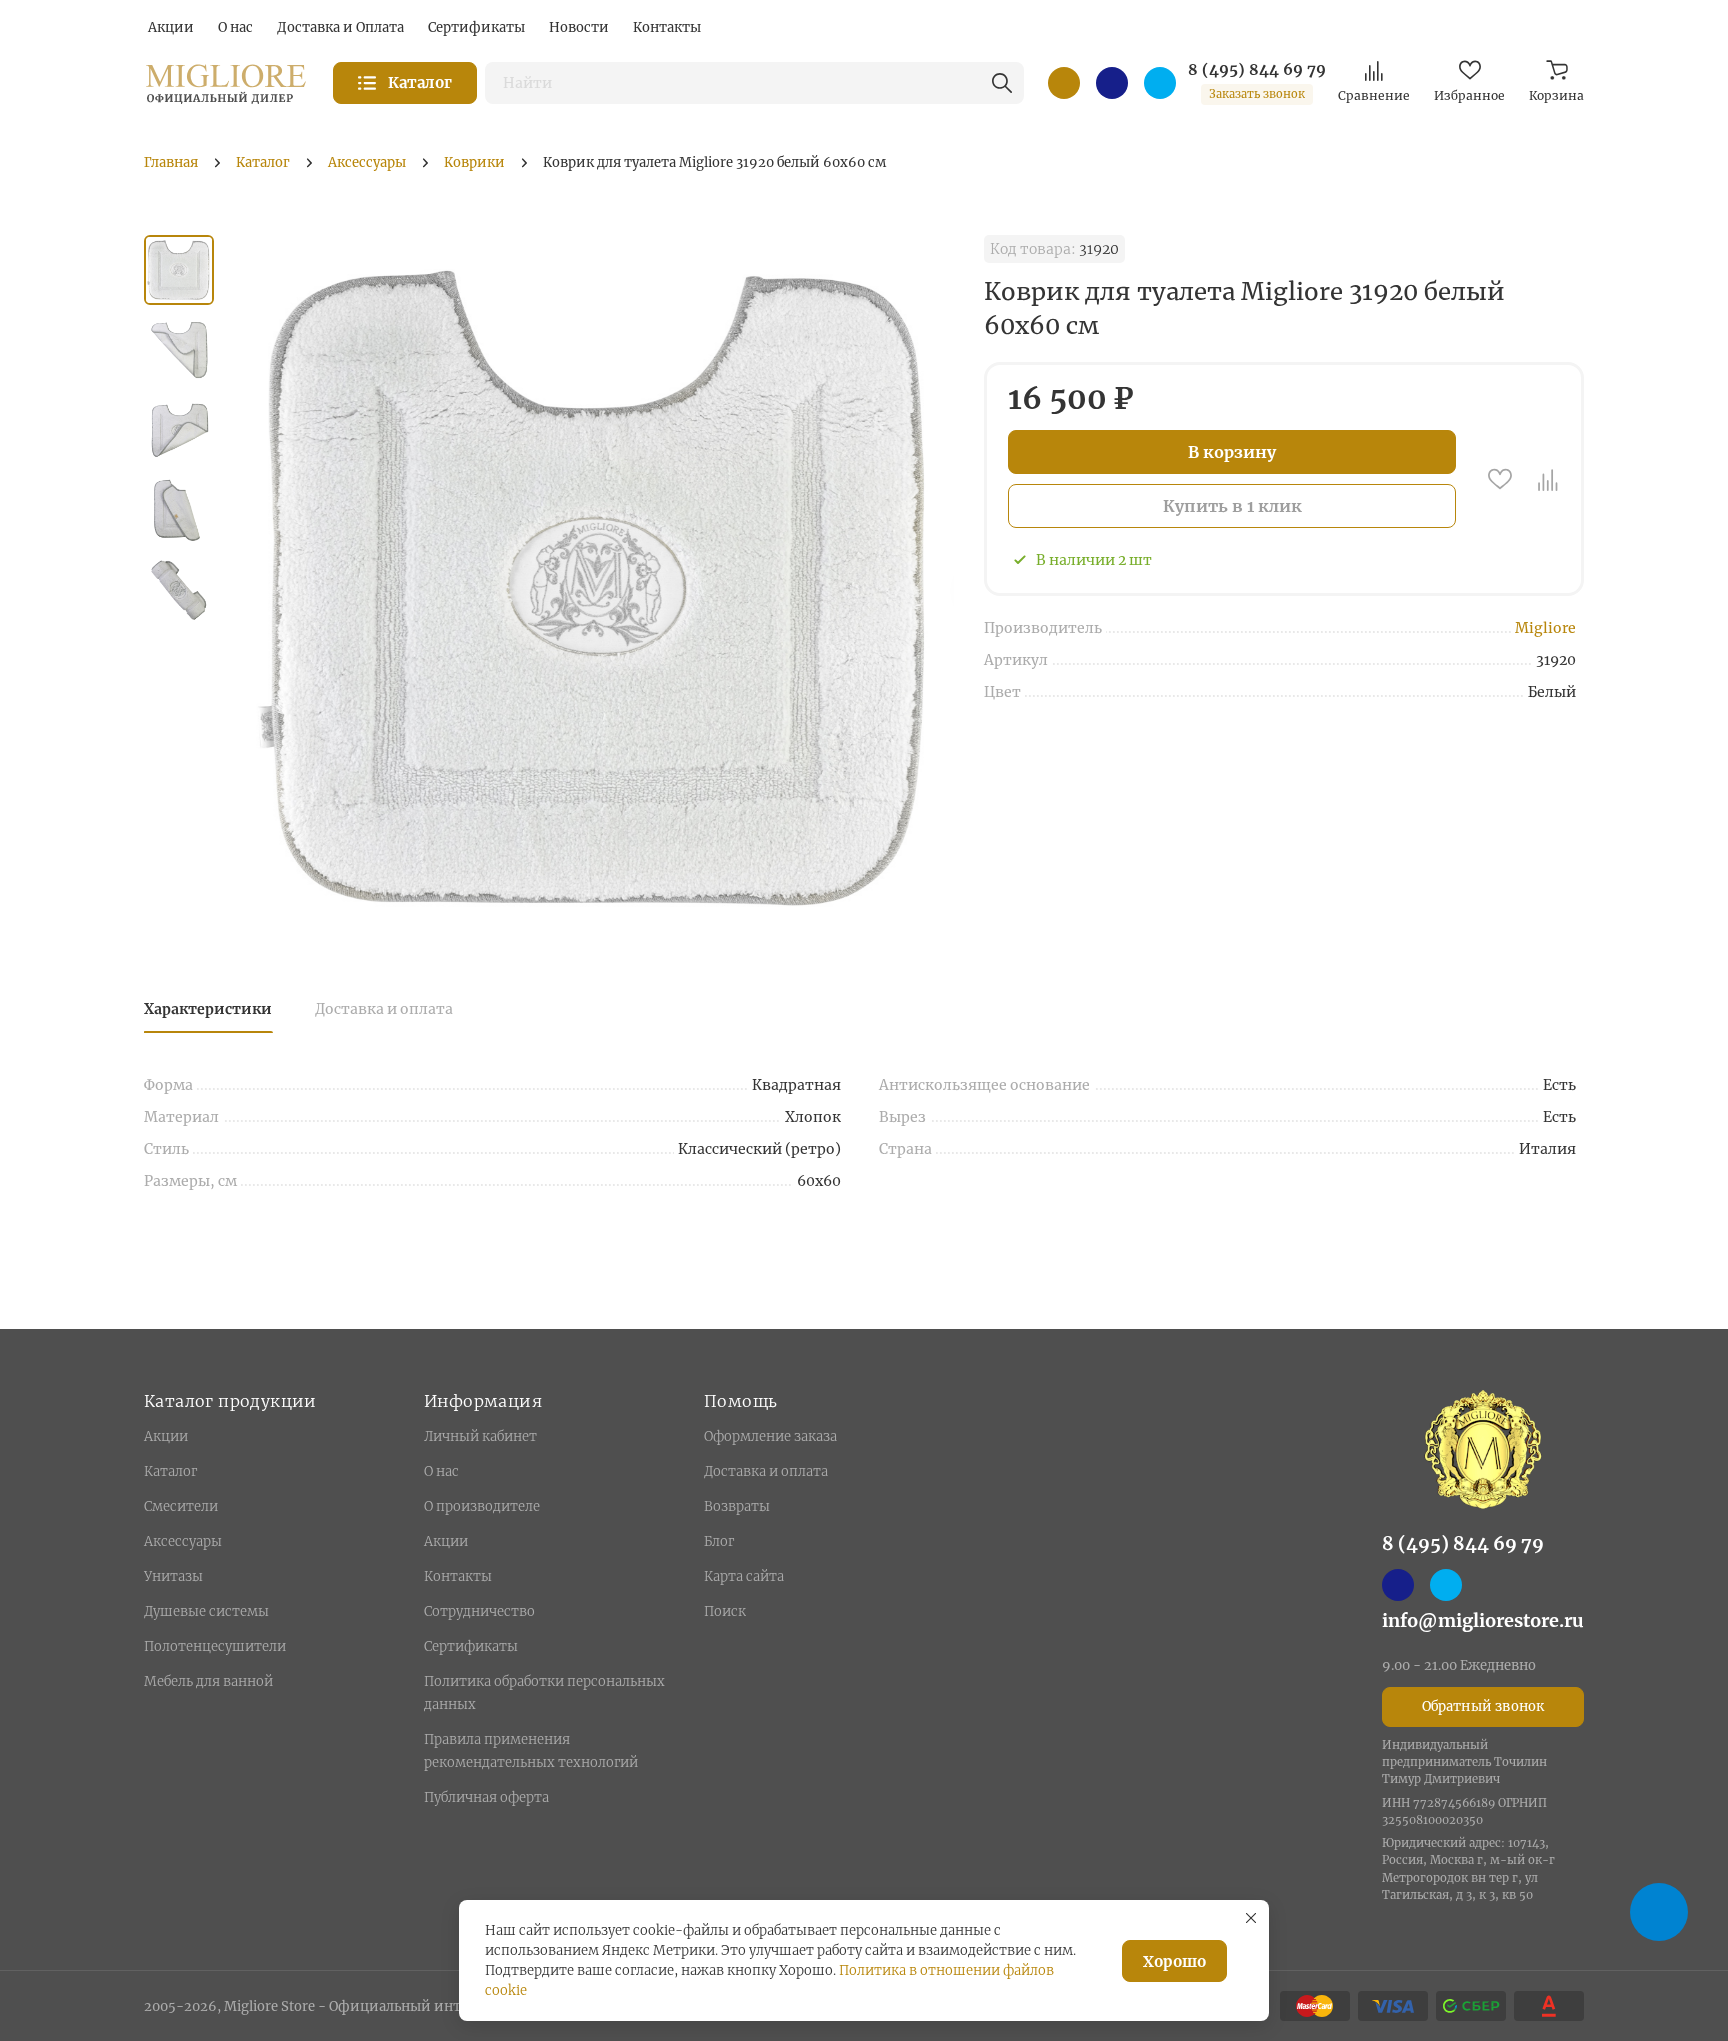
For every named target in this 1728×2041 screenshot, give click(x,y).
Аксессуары (183, 1541)
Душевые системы (206, 1611)
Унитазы (173, 1576)
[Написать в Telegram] (1160, 83)
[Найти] (1002, 83)
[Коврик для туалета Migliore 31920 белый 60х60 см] (599, 588)
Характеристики (208, 1009)
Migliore (1545, 628)
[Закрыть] (1251, 1918)
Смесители (181, 1506)
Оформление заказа (770, 1436)
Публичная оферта (486, 1797)
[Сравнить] (1548, 479)
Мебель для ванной (208, 1681)
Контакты (458, 1576)
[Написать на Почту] (1064, 83)
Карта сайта (744, 1576)
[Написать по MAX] (1112, 83)
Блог (719, 1541)
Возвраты (737, 1506)
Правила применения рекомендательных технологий (531, 1751)
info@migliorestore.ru (1483, 1620)
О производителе (482, 1506)
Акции (166, 1436)
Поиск (725, 1611)
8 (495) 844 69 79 (1257, 70)
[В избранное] (1500, 479)
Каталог (170, 1471)
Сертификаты (471, 1646)
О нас (441, 1471)
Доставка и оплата (384, 1009)
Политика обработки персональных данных (544, 1693)
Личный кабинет (480, 1436)
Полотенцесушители (215, 1646)
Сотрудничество (479, 1611)
